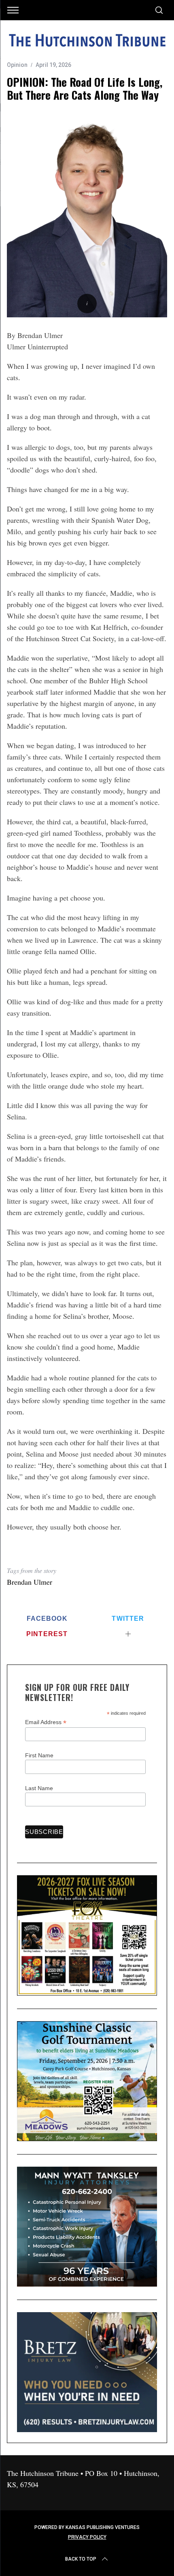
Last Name (39, 1788)
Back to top (81, 2559)
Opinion (17, 65)
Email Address (46, 1722)
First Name (39, 1755)
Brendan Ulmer (30, 1582)
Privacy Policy (87, 2537)
